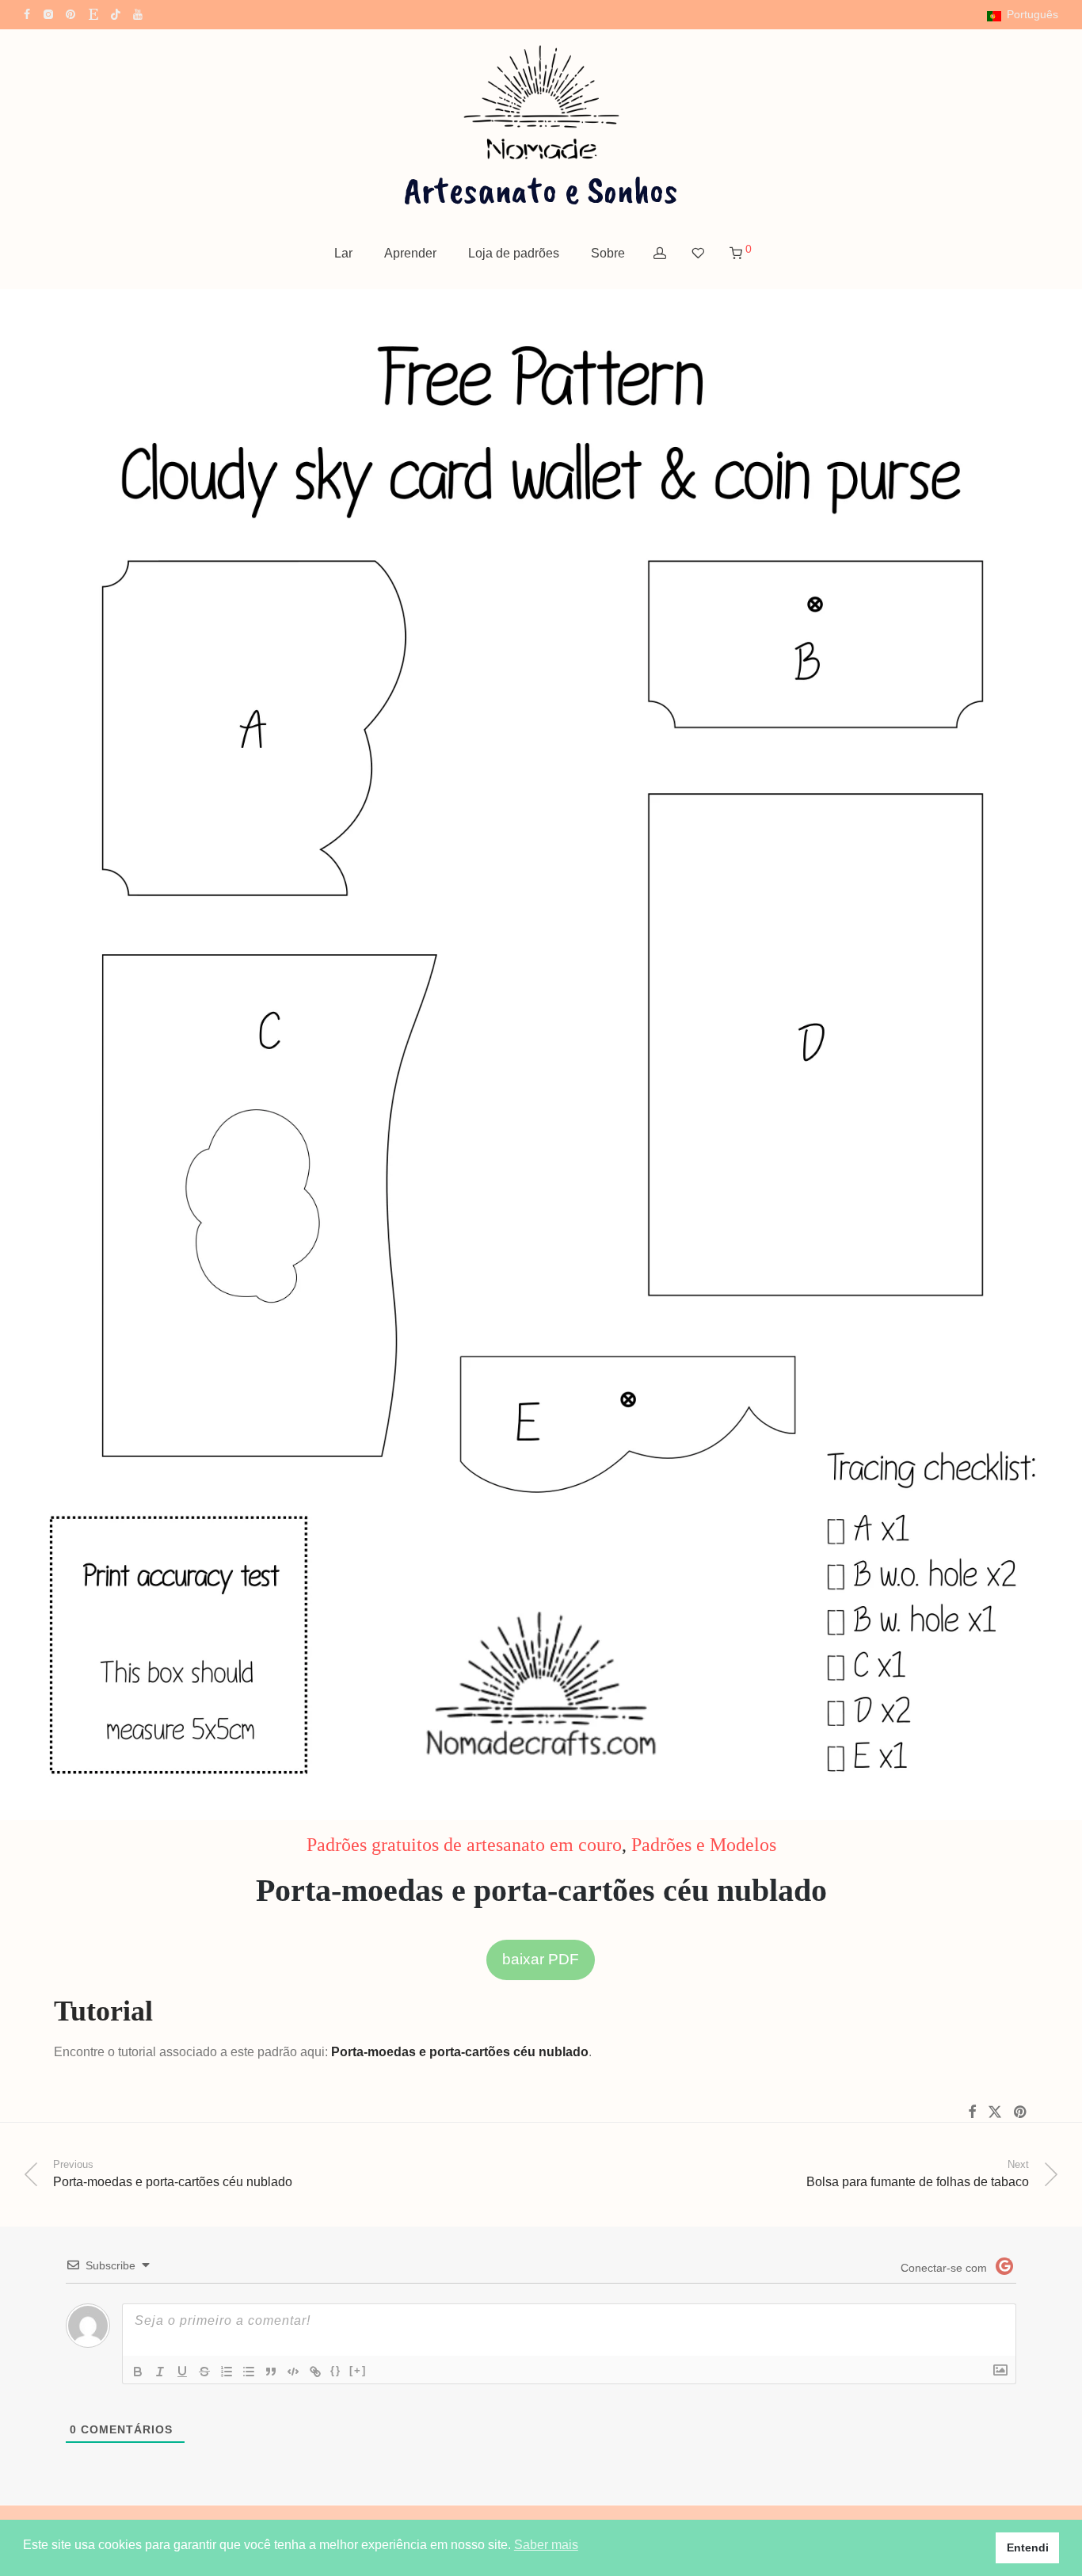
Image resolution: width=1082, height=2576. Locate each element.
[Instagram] (48, 13)
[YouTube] (139, 13)
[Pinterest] (71, 13)
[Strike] (204, 2372)
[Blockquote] (271, 2372)
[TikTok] (116, 13)
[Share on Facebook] (972, 2112)
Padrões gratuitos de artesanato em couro (464, 1845)
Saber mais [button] (546, 2545)
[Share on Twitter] (995, 2112)
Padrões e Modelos (704, 1845)
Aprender (410, 253)
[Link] (315, 2372)
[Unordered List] (249, 2372)
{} (336, 2370)
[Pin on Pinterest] (1021, 2112)
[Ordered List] (227, 2372)
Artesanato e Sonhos (541, 189)
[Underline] (182, 2372)
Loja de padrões (514, 253)
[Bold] (138, 2372)
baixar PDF (541, 1959)
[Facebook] (27, 13)
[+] (358, 2370)
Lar (343, 253)
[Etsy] (93, 13)
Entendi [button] (1028, 2547)
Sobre (608, 253)
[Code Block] (293, 2372)
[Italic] (160, 2372)
